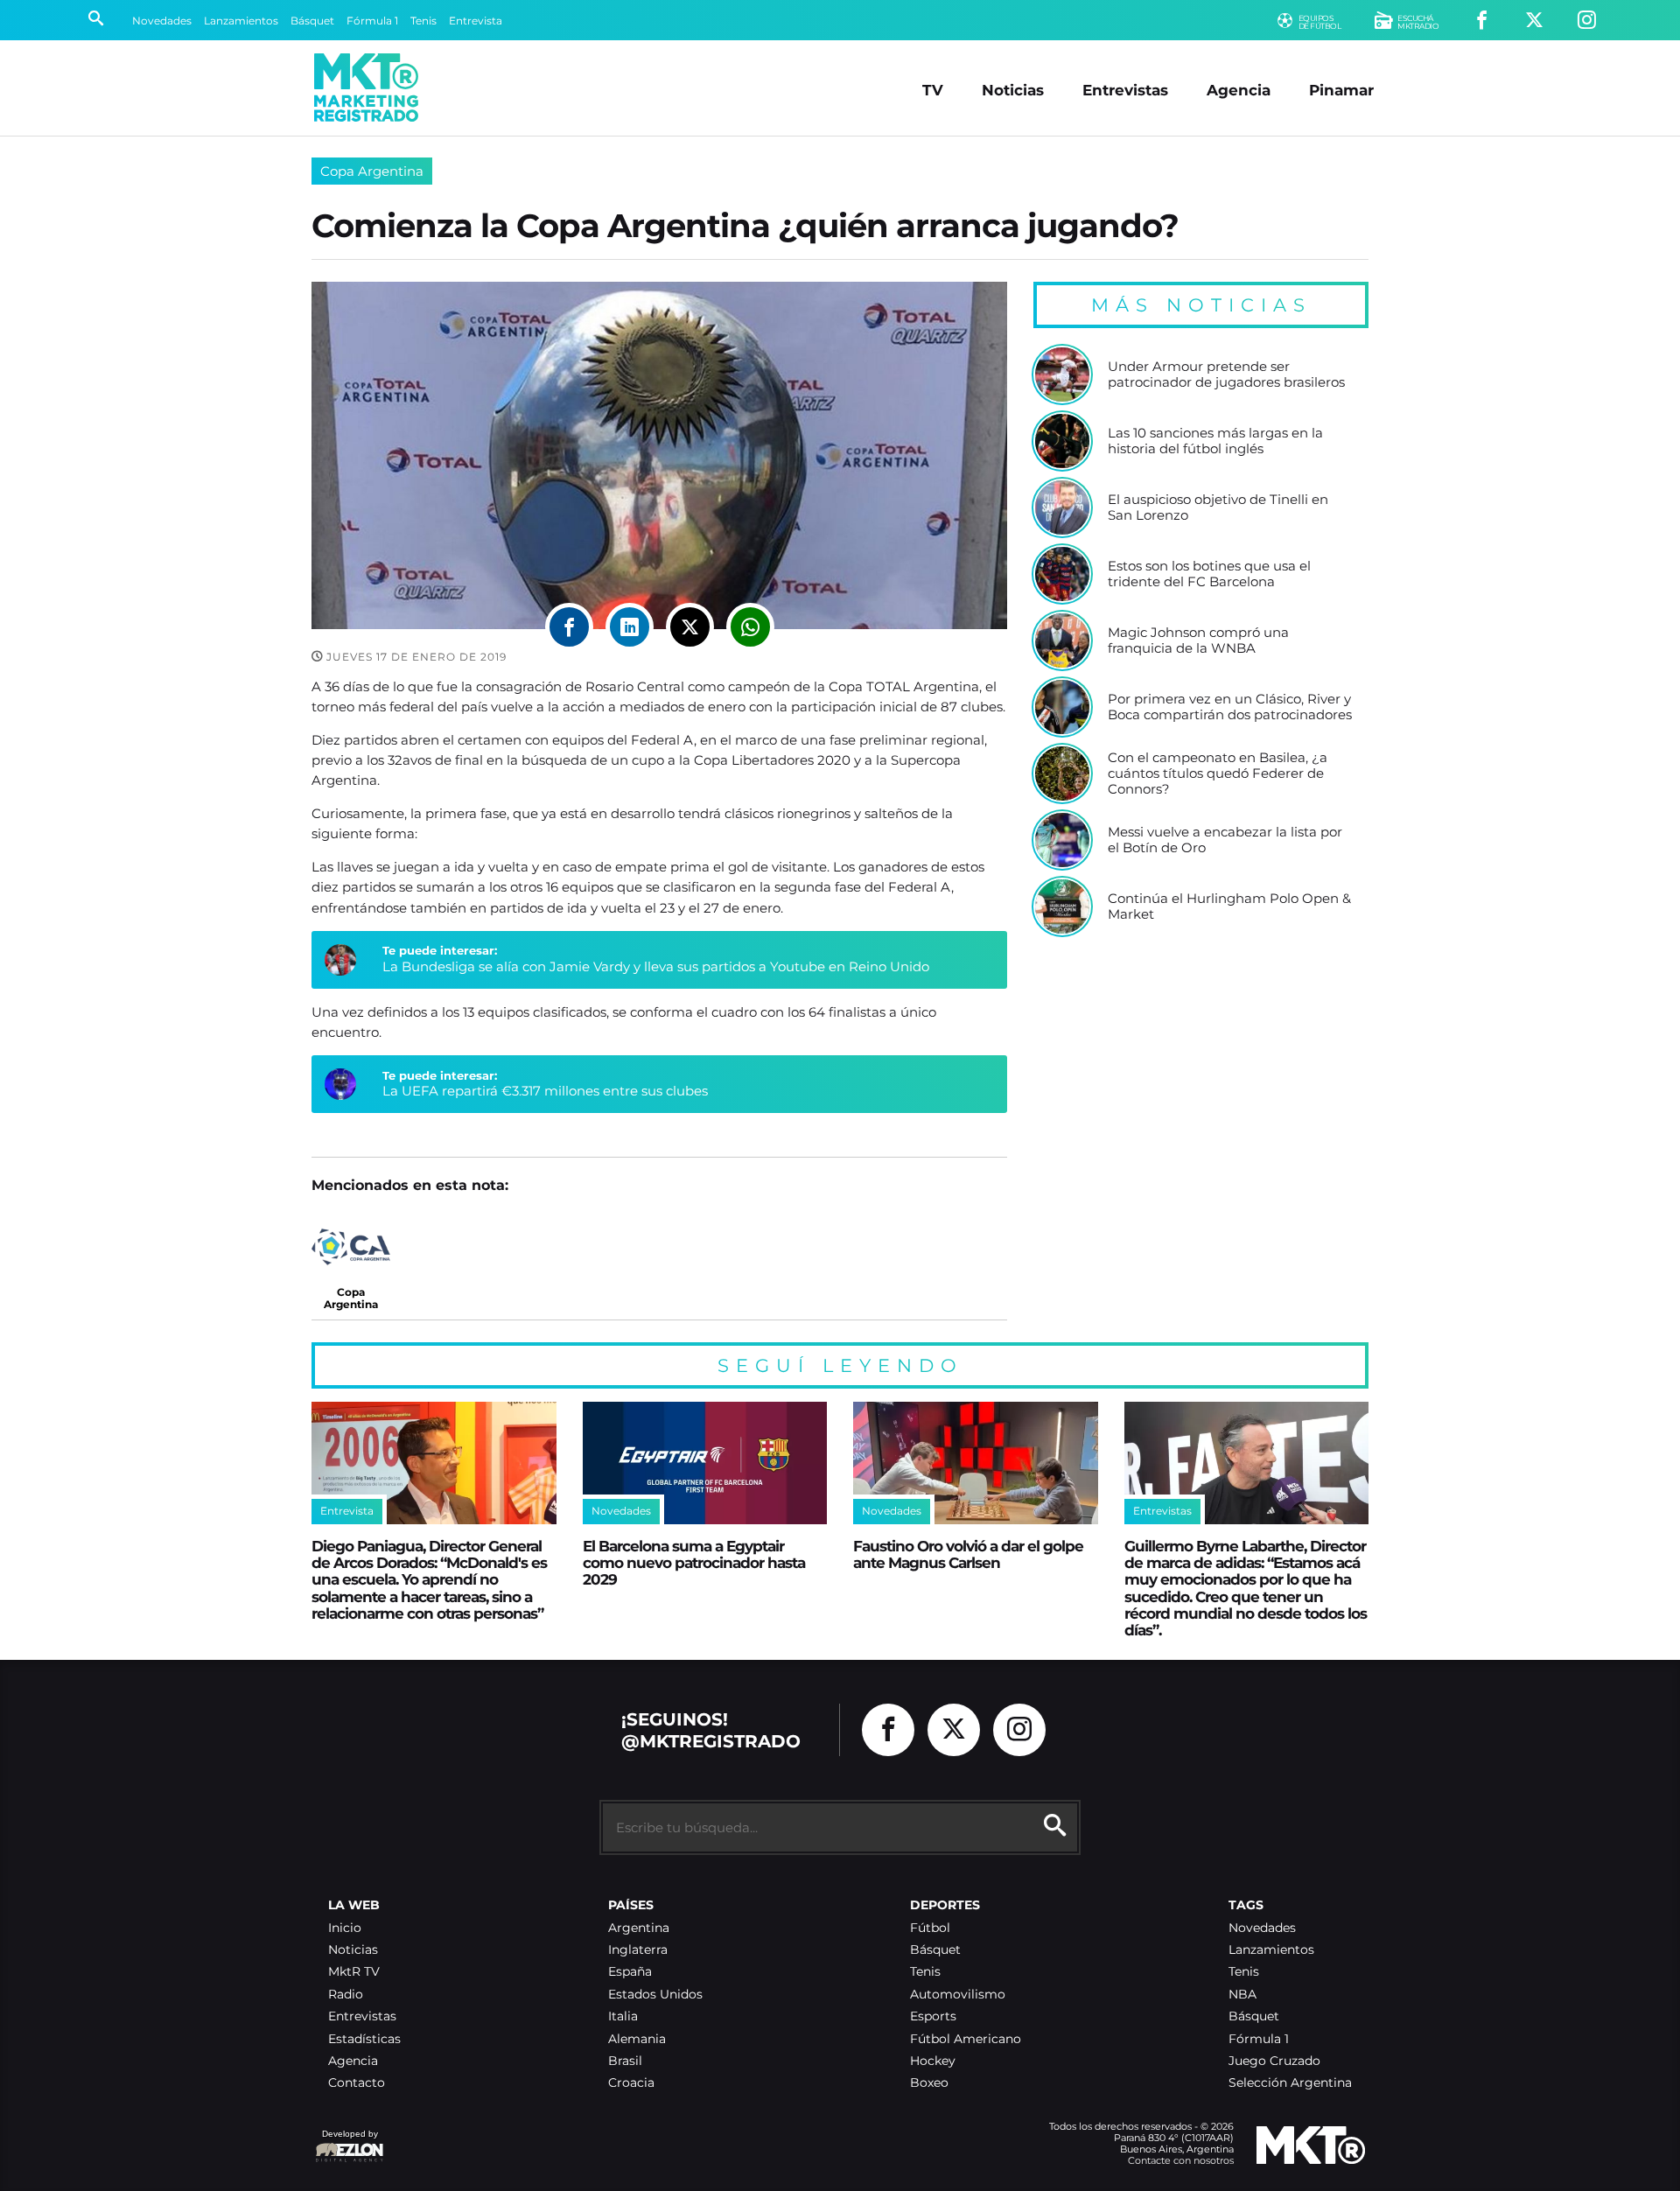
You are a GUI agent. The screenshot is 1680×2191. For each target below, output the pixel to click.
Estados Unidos (655, 1995)
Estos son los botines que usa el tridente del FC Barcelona (1209, 574)
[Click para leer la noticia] (1062, 374)
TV (933, 90)
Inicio (345, 1928)
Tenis (423, 21)
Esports (933, 2016)
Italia (623, 2016)
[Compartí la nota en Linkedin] (630, 627)
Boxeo (929, 2083)
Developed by (346, 2142)
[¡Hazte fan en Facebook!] (1482, 21)
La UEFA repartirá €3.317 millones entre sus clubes (545, 1091)
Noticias (1013, 90)
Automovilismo (958, 1995)
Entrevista (476, 21)
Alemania (637, 2039)
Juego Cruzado (1274, 2061)
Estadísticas (364, 2039)
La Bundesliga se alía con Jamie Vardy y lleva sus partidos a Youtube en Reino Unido (656, 966)
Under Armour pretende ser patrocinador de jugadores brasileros (1226, 374)
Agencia (1239, 90)
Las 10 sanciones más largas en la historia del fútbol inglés (1215, 441)
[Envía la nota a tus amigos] (750, 627)
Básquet (312, 21)
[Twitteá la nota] (690, 627)
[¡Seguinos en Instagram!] (1587, 21)
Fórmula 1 (372, 21)
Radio (346, 1995)
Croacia (631, 2083)
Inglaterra (638, 1950)
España (630, 1972)
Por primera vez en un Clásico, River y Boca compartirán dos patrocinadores (1230, 707)
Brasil (625, 2061)
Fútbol (930, 1928)
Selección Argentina (1290, 2083)
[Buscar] (96, 20)
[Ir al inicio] (366, 87)
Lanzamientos (241, 21)
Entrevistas (1125, 90)
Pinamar (1341, 90)
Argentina (639, 1928)
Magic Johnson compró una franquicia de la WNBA (1198, 640)
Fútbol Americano (966, 2039)
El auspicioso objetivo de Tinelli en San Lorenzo (1218, 507)
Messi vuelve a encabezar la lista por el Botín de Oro (1225, 840)
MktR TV (354, 1972)
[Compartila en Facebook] (569, 627)
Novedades (162, 21)
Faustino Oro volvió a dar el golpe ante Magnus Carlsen (968, 1554)
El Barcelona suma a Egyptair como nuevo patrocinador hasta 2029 (694, 1563)
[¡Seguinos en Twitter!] (1534, 21)
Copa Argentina (372, 171)
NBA (1242, 1995)
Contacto (357, 2083)
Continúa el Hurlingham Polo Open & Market (1229, 906)
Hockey (933, 2061)
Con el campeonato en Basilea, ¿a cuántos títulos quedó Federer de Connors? (1218, 773)
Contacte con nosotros (1181, 2160)
